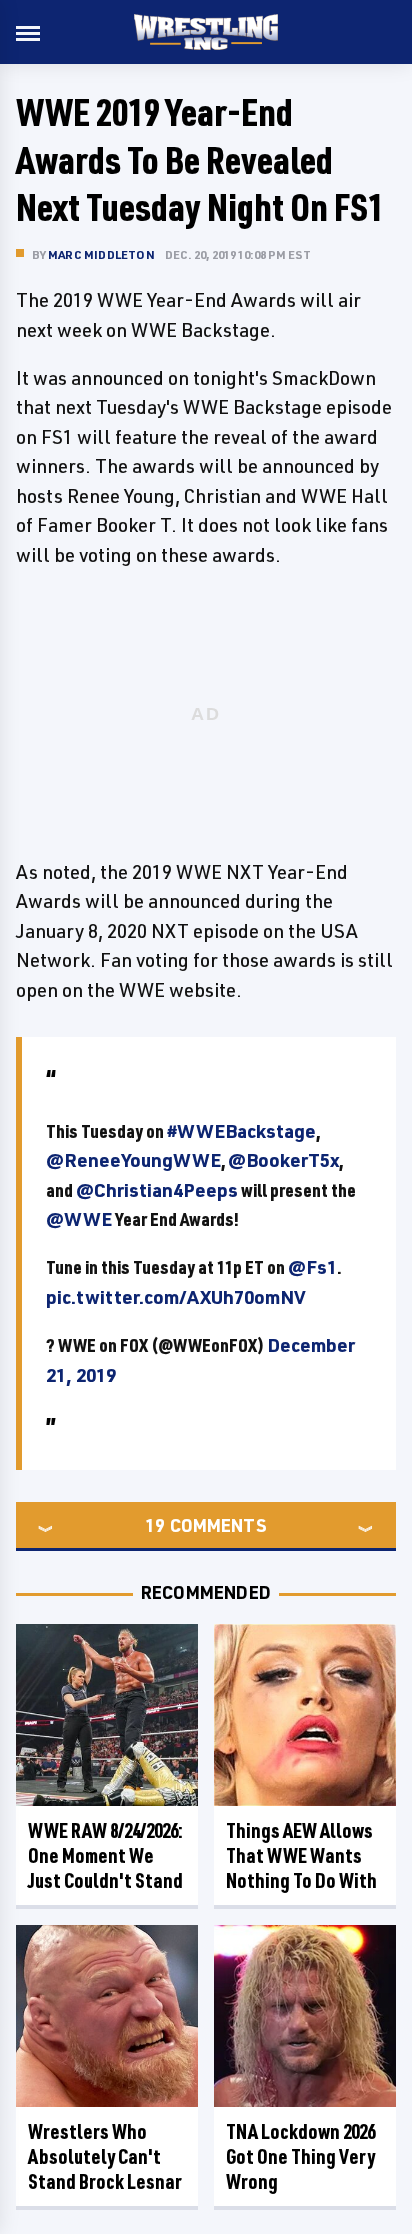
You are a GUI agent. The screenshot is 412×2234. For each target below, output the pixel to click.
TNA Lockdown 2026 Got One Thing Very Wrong (300, 2156)
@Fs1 (312, 1267)
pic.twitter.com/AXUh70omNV (176, 1297)
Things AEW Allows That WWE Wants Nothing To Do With (301, 1855)
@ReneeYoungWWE (133, 1160)
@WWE (79, 1219)
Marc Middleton (101, 254)
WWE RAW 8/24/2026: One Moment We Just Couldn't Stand (105, 1855)
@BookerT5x (283, 1160)
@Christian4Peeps (157, 1190)
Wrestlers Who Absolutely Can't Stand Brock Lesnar (105, 2156)
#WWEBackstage (241, 1131)
